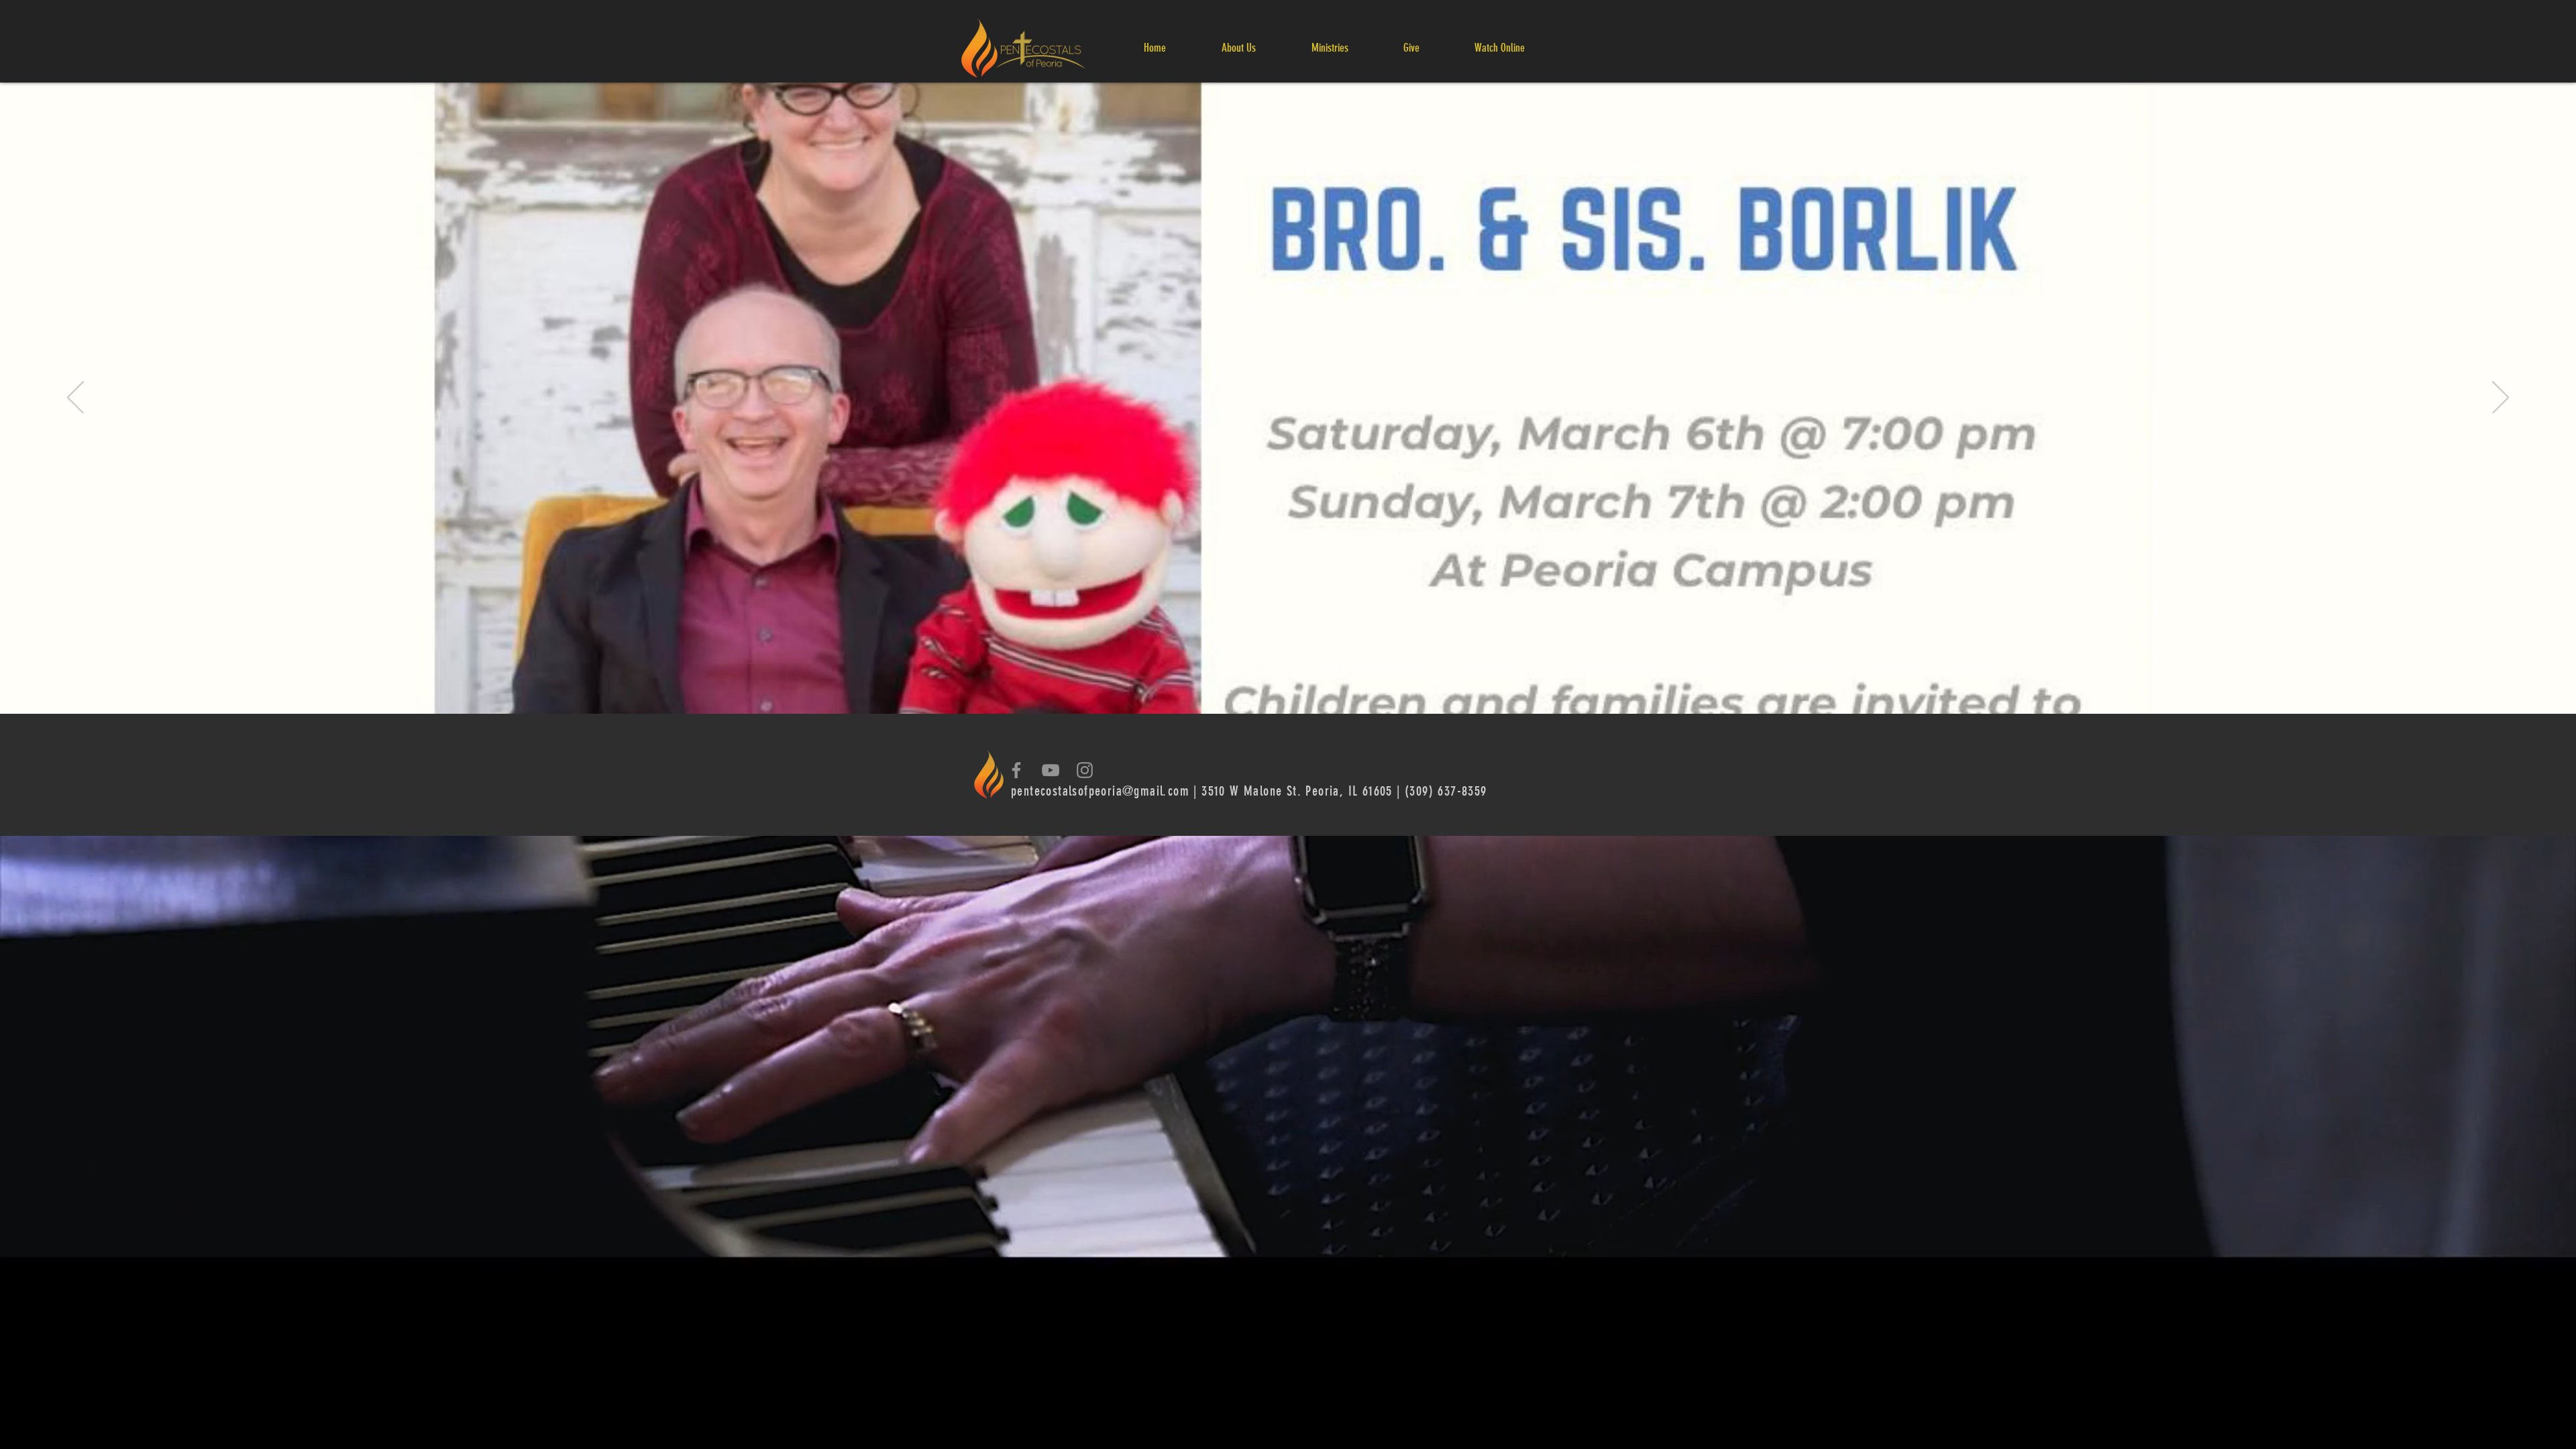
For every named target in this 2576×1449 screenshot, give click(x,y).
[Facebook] (1016, 770)
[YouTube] (1051, 770)
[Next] (2501, 398)
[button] (1238, 48)
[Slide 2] (1288, 680)
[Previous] (75, 398)
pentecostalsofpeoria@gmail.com (1100, 791)
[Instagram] (1085, 770)
